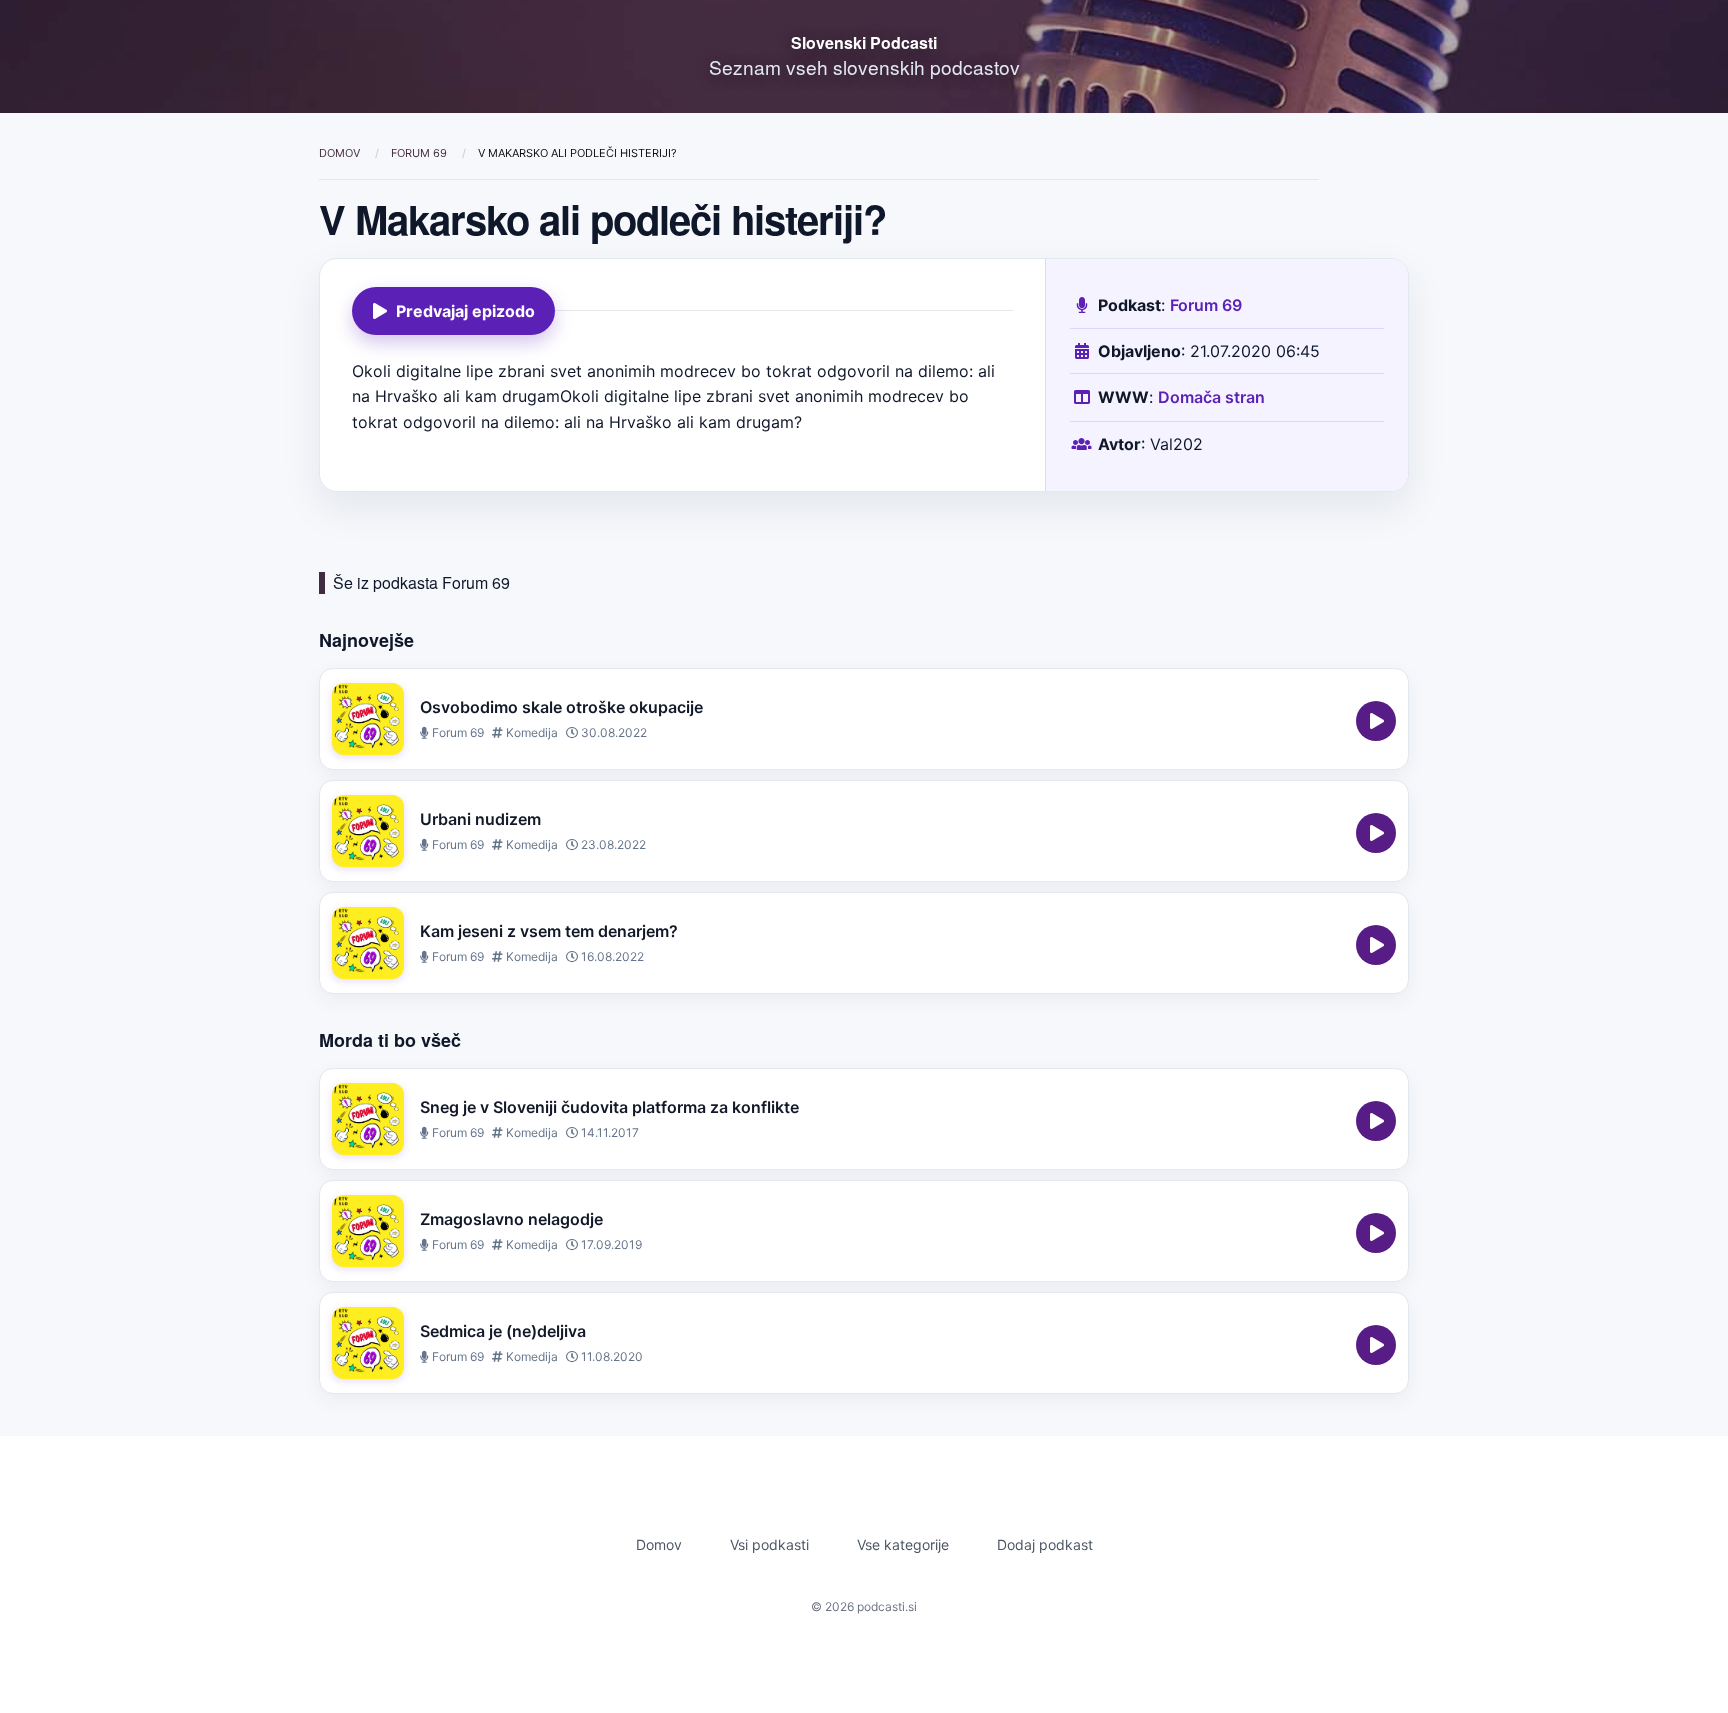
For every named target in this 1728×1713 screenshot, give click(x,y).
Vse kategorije (903, 1544)
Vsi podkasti (769, 1544)
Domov (341, 153)
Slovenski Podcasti (864, 42)
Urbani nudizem (480, 819)
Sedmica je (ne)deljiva (503, 1331)
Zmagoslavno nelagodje (511, 1219)
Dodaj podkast (1045, 1544)
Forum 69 (420, 153)
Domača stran (1211, 397)
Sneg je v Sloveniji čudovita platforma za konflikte (609, 1107)
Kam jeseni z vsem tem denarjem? (549, 931)
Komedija (530, 732)
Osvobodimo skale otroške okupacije (561, 707)
